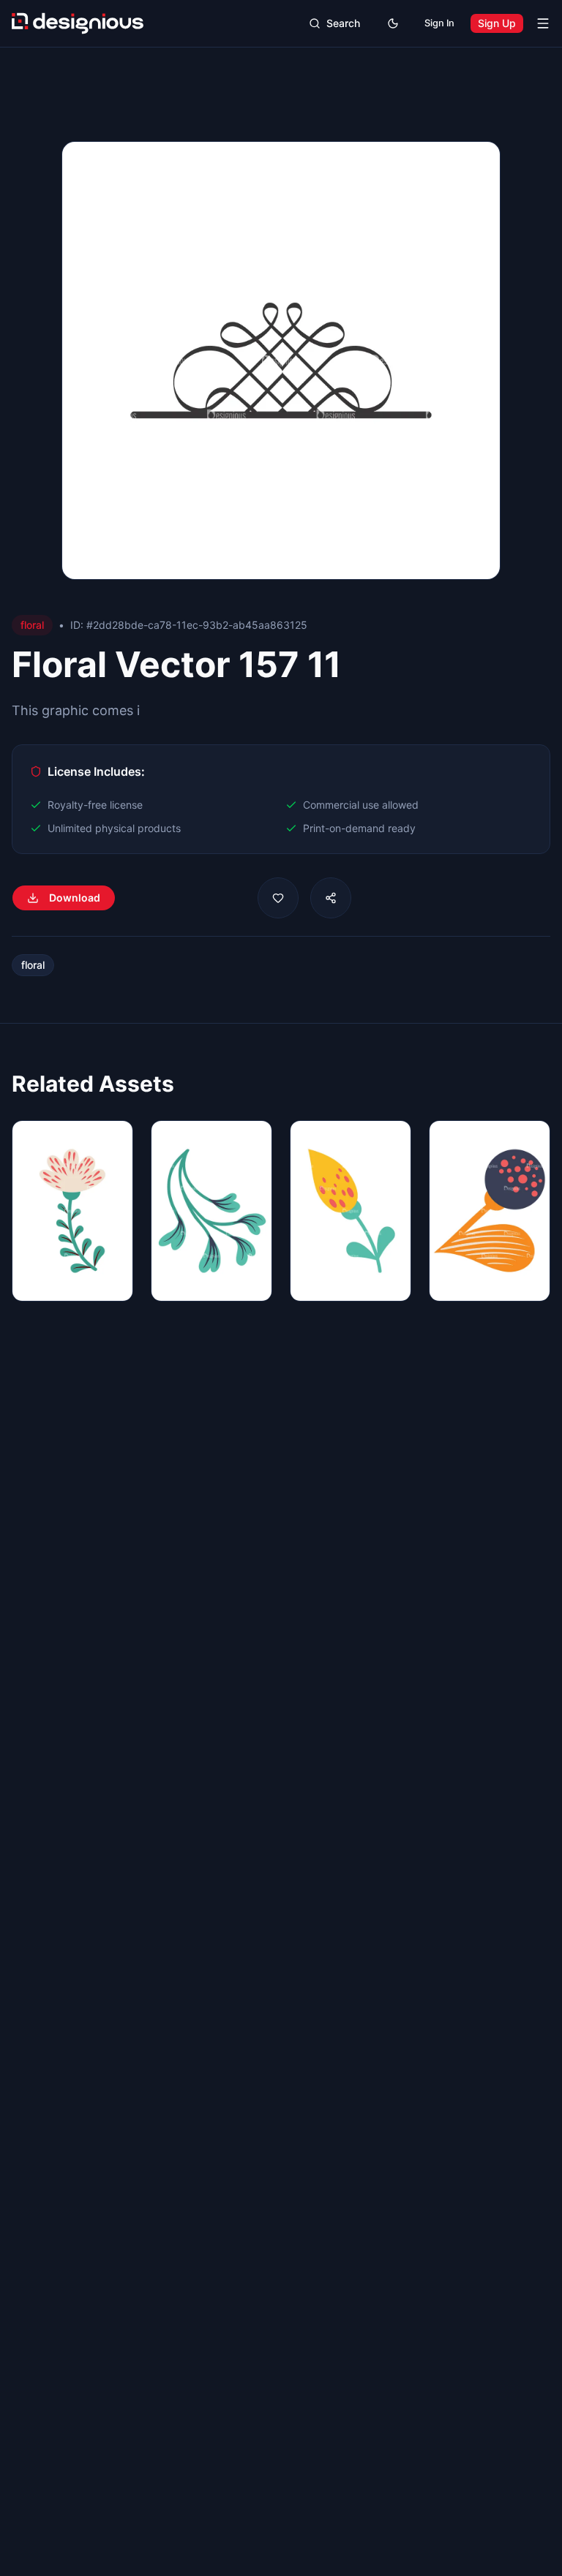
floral (33, 965)
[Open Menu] (543, 23)
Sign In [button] (439, 23)
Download (75, 898)
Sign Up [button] (497, 23)
